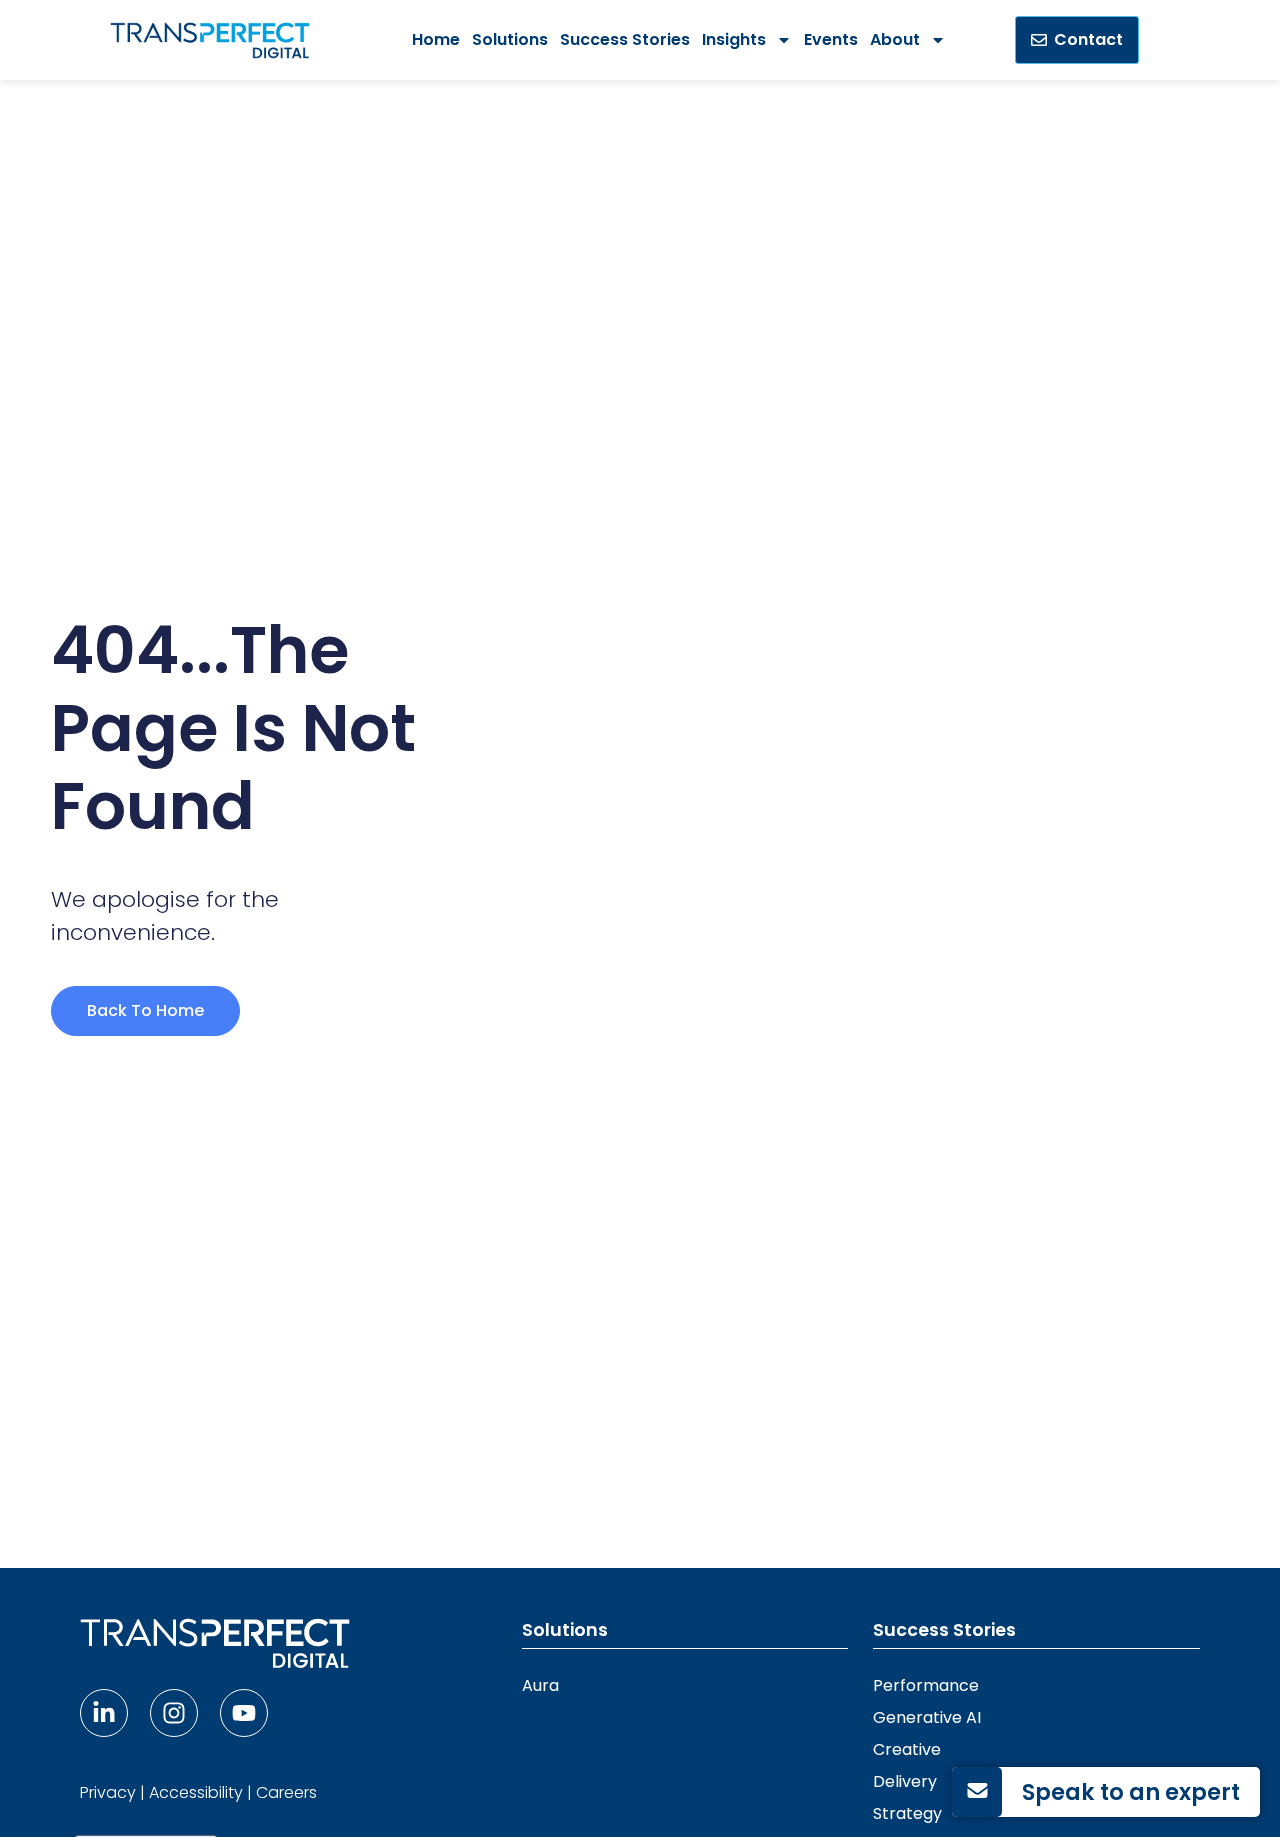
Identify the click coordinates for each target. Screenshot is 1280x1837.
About (895, 39)
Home (436, 39)
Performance (926, 1685)
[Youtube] (244, 1713)
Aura (540, 1685)
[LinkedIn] (104, 1713)
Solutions (510, 39)
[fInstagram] (174, 1713)
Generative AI (927, 1717)
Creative (907, 1749)
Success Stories (625, 39)
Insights (734, 39)
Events (831, 39)
